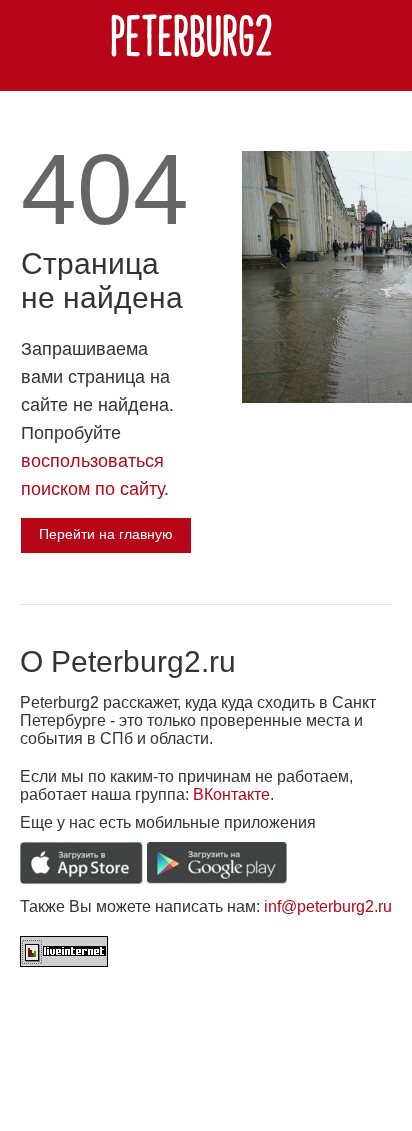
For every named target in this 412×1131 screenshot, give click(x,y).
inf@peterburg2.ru (328, 906)
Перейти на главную (106, 534)
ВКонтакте (231, 794)
